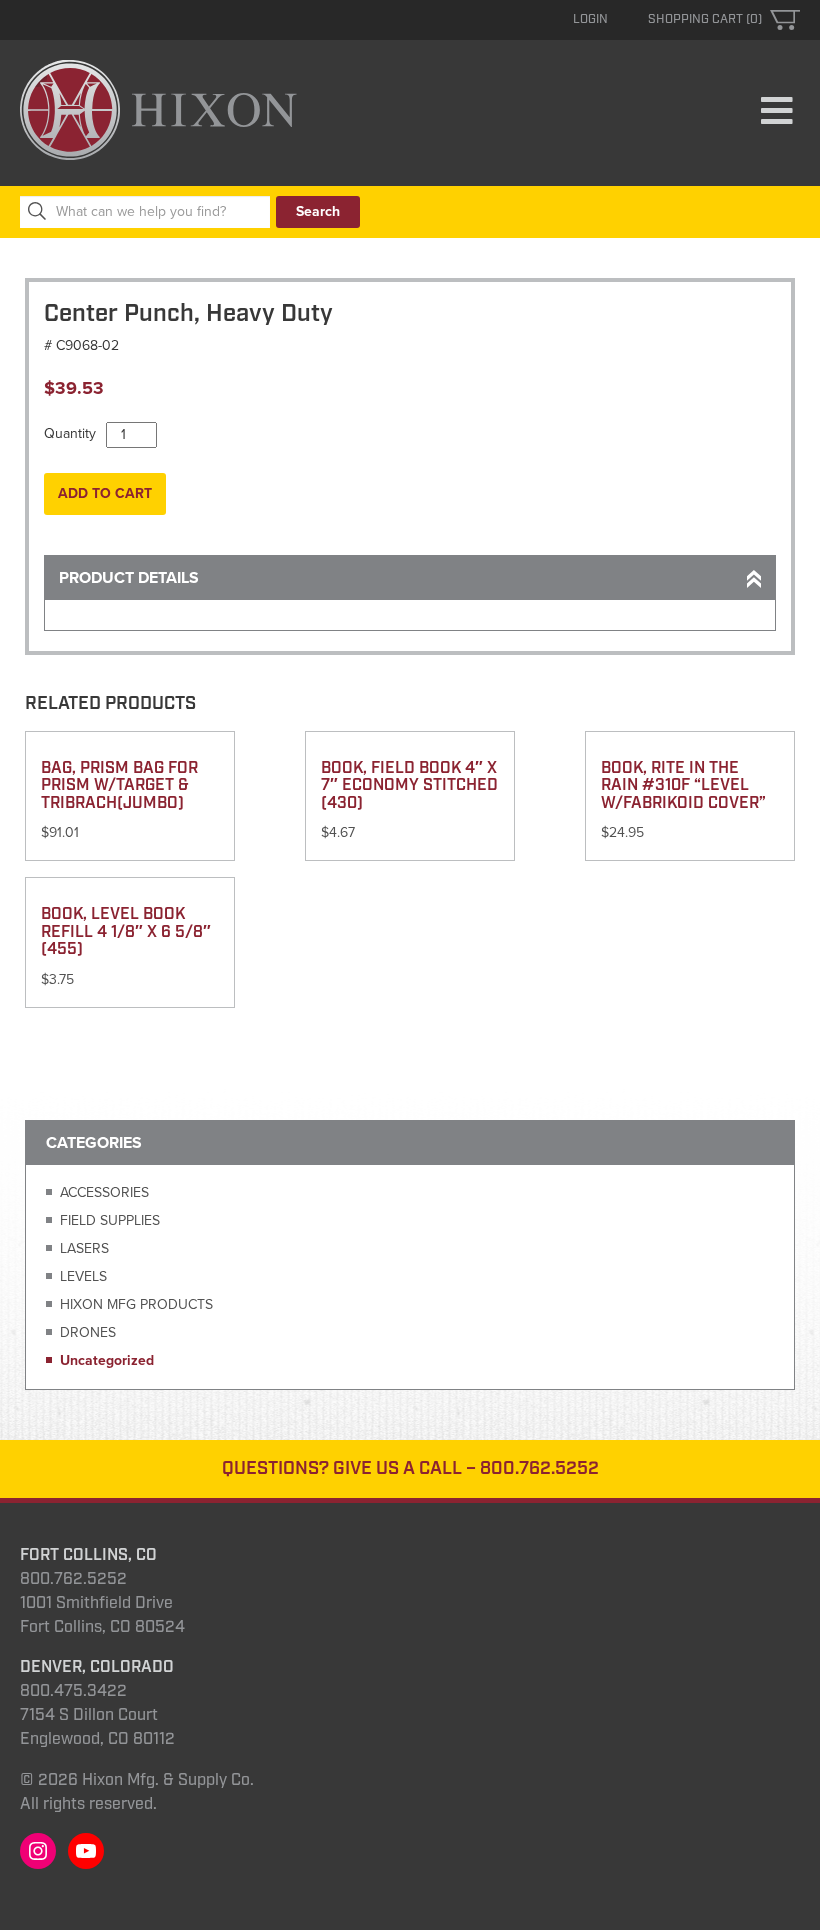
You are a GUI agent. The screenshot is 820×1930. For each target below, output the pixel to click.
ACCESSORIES (104, 1192)
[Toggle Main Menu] (776, 112)
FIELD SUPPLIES (110, 1220)
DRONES (88, 1332)
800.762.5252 (539, 1469)
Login (590, 19)
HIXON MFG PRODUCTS (136, 1304)
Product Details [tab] (129, 578)
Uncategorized (107, 1360)
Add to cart (105, 493)
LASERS (84, 1248)
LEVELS (83, 1276)
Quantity (70, 433)
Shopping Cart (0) (705, 19)
